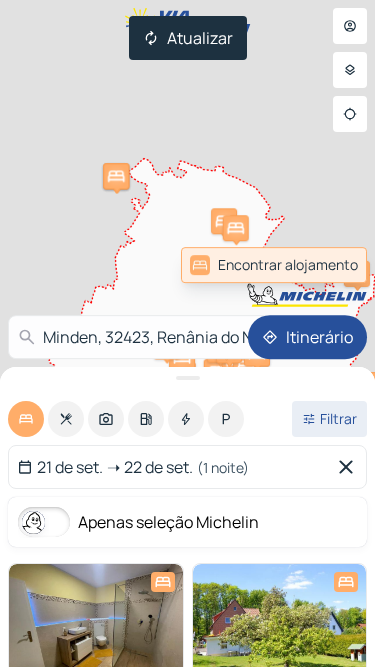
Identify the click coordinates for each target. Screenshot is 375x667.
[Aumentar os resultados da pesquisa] (187, 378)
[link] (323, 265)
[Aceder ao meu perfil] (350, 26)
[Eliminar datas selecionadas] (350, 467)
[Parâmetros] (350, 70)
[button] (236, 228)
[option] (26, 419)
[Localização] (350, 114)
